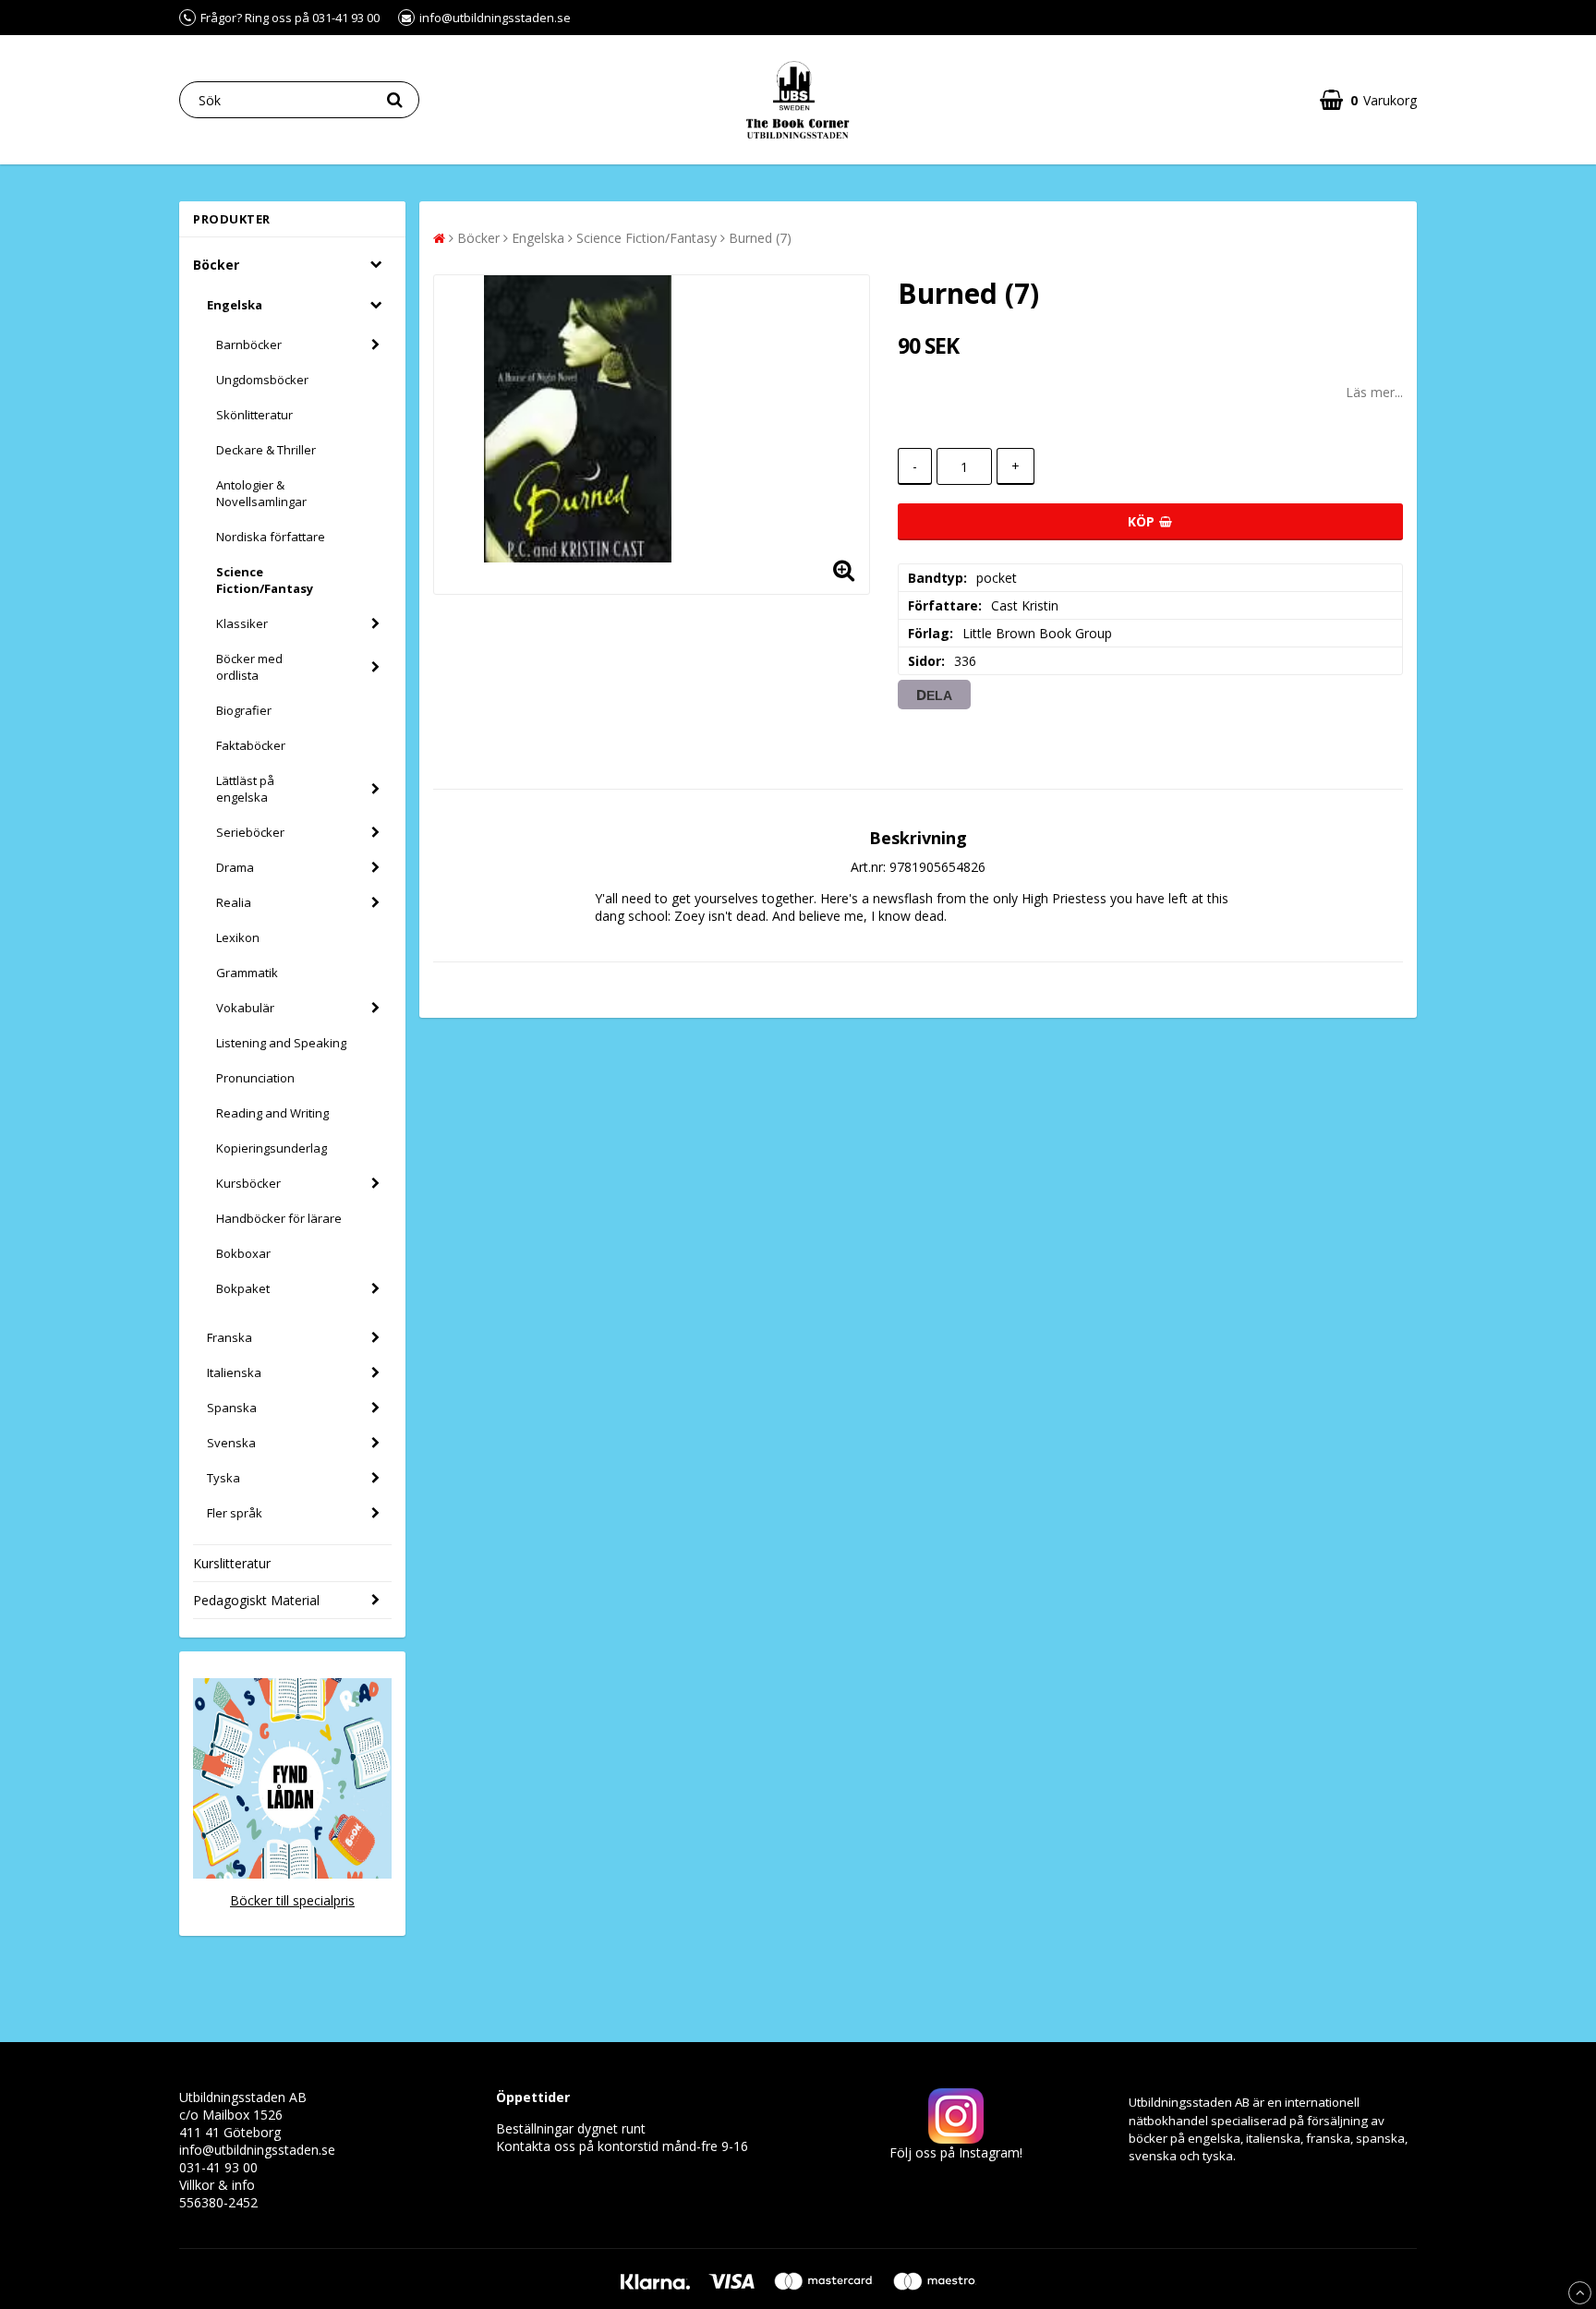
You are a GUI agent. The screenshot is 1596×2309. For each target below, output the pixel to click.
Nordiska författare (271, 537)
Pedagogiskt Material (256, 1600)
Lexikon (238, 937)
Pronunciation (255, 1078)
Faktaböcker (251, 745)
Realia (234, 902)
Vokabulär (245, 1008)
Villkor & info (217, 2185)
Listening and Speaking (281, 1043)
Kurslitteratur (232, 1563)
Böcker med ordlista (249, 667)
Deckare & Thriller (266, 450)
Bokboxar (243, 1253)
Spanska (232, 1408)
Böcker (216, 265)
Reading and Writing (272, 1113)
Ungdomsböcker (262, 380)
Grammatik (247, 973)
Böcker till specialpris (292, 1900)
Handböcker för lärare (279, 1218)
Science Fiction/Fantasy (265, 580)
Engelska (235, 305)
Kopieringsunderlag (272, 1148)
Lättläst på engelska (245, 789)
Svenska (231, 1443)
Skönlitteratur (254, 415)
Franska (230, 1337)
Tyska (224, 1478)
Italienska (234, 1372)
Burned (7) (760, 238)
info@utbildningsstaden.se (257, 2150)
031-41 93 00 (218, 2167)
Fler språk (235, 1513)
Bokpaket (243, 1288)
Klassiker (242, 623)
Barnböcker (249, 345)
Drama (235, 867)
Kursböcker (248, 1183)
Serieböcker (250, 832)
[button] (1368, 100)
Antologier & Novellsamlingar (261, 493)
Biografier (244, 710)
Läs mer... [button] (1374, 392)
